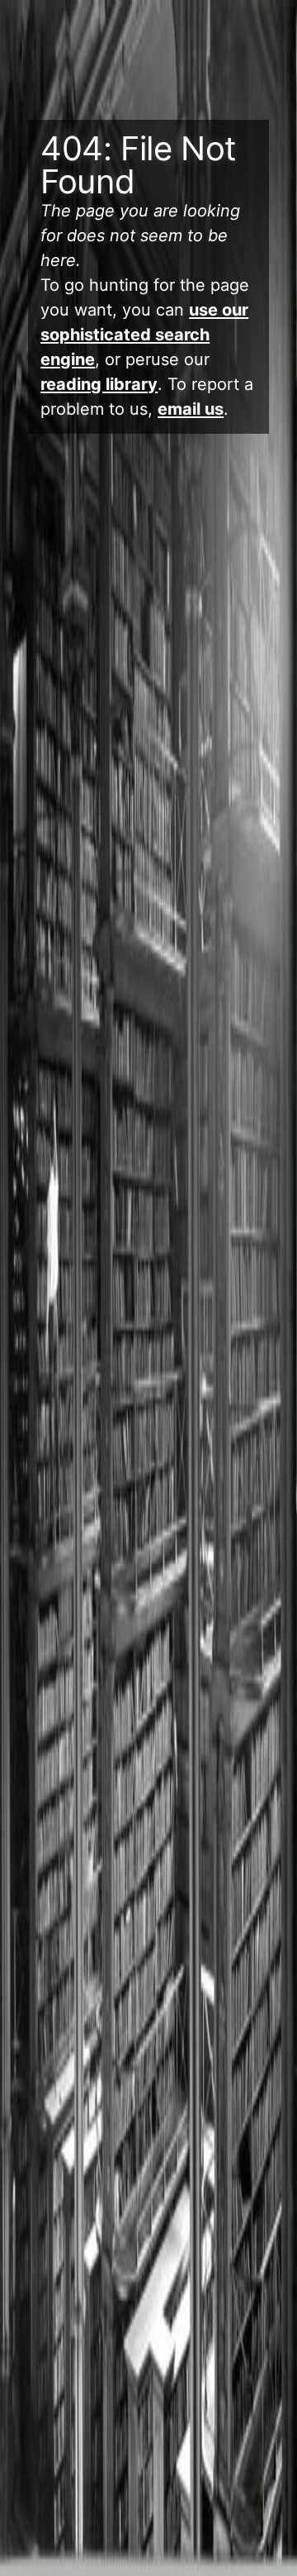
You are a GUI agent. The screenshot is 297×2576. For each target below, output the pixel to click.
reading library (99, 384)
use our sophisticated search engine (144, 335)
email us (191, 409)
